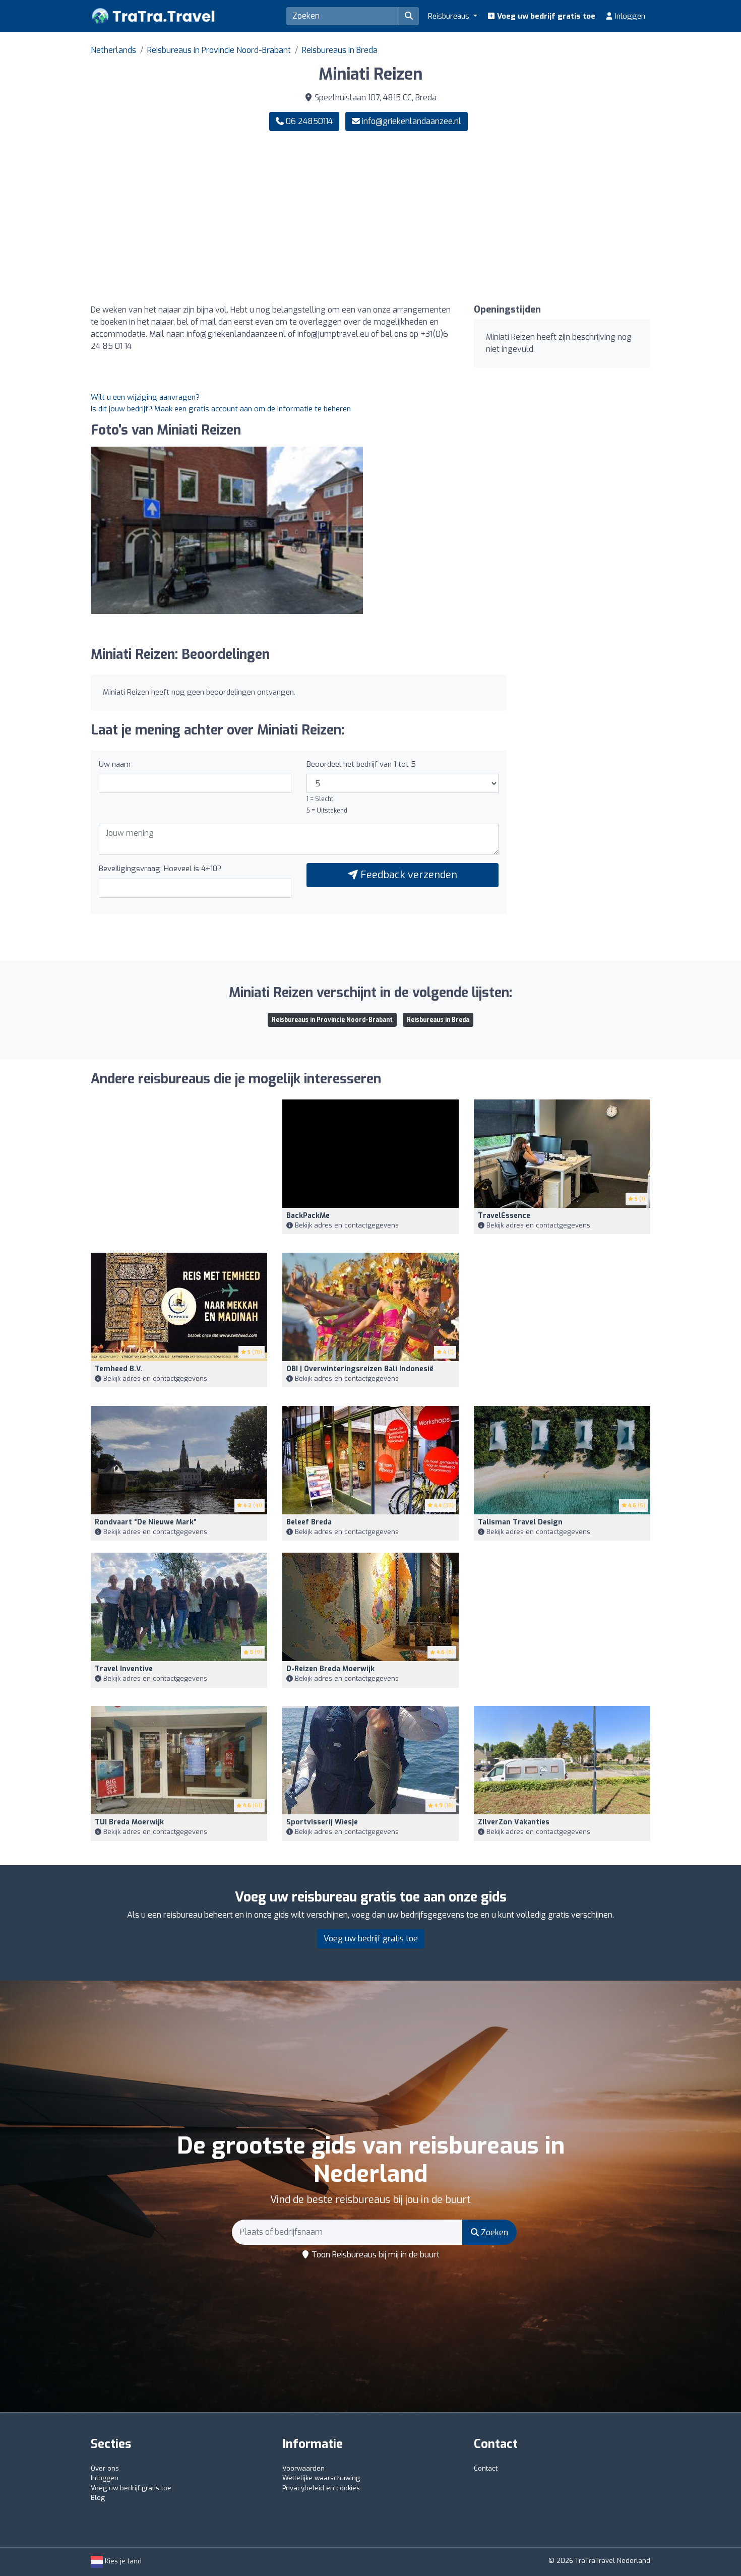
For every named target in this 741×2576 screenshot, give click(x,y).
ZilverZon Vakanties (514, 1822)
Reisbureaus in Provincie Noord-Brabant (219, 50)
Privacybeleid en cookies (321, 2488)
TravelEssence (504, 1216)
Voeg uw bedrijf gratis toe (545, 16)
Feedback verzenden (408, 875)
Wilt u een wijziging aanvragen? (145, 397)
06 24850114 (308, 121)
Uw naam (115, 764)
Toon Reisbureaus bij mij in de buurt (375, 2255)
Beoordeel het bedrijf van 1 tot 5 (361, 764)
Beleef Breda (309, 1522)
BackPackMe (308, 1216)
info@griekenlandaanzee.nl (412, 121)
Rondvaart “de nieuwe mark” (146, 1522)
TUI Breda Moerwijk (129, 1822)
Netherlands (113, 50)
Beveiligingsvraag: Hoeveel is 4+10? (160, 869)
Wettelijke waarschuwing (321, 2478)
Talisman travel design (520, 1522)
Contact (486, 2468)
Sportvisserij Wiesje (322, 1822)
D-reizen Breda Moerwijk (330, 1669)
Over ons (105, 2468)
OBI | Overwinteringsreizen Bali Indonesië (360, 1369)
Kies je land (122, 2561)
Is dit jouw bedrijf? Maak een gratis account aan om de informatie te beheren (221, 409)
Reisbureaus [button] (450, 16)
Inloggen (629, 16)
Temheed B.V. (119, 1369)
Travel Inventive (124, 1669)
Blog (98, 2498)
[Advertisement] (514, 218)
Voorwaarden (303, 2468)
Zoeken (493, 2232)
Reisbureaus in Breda (340, 50)
